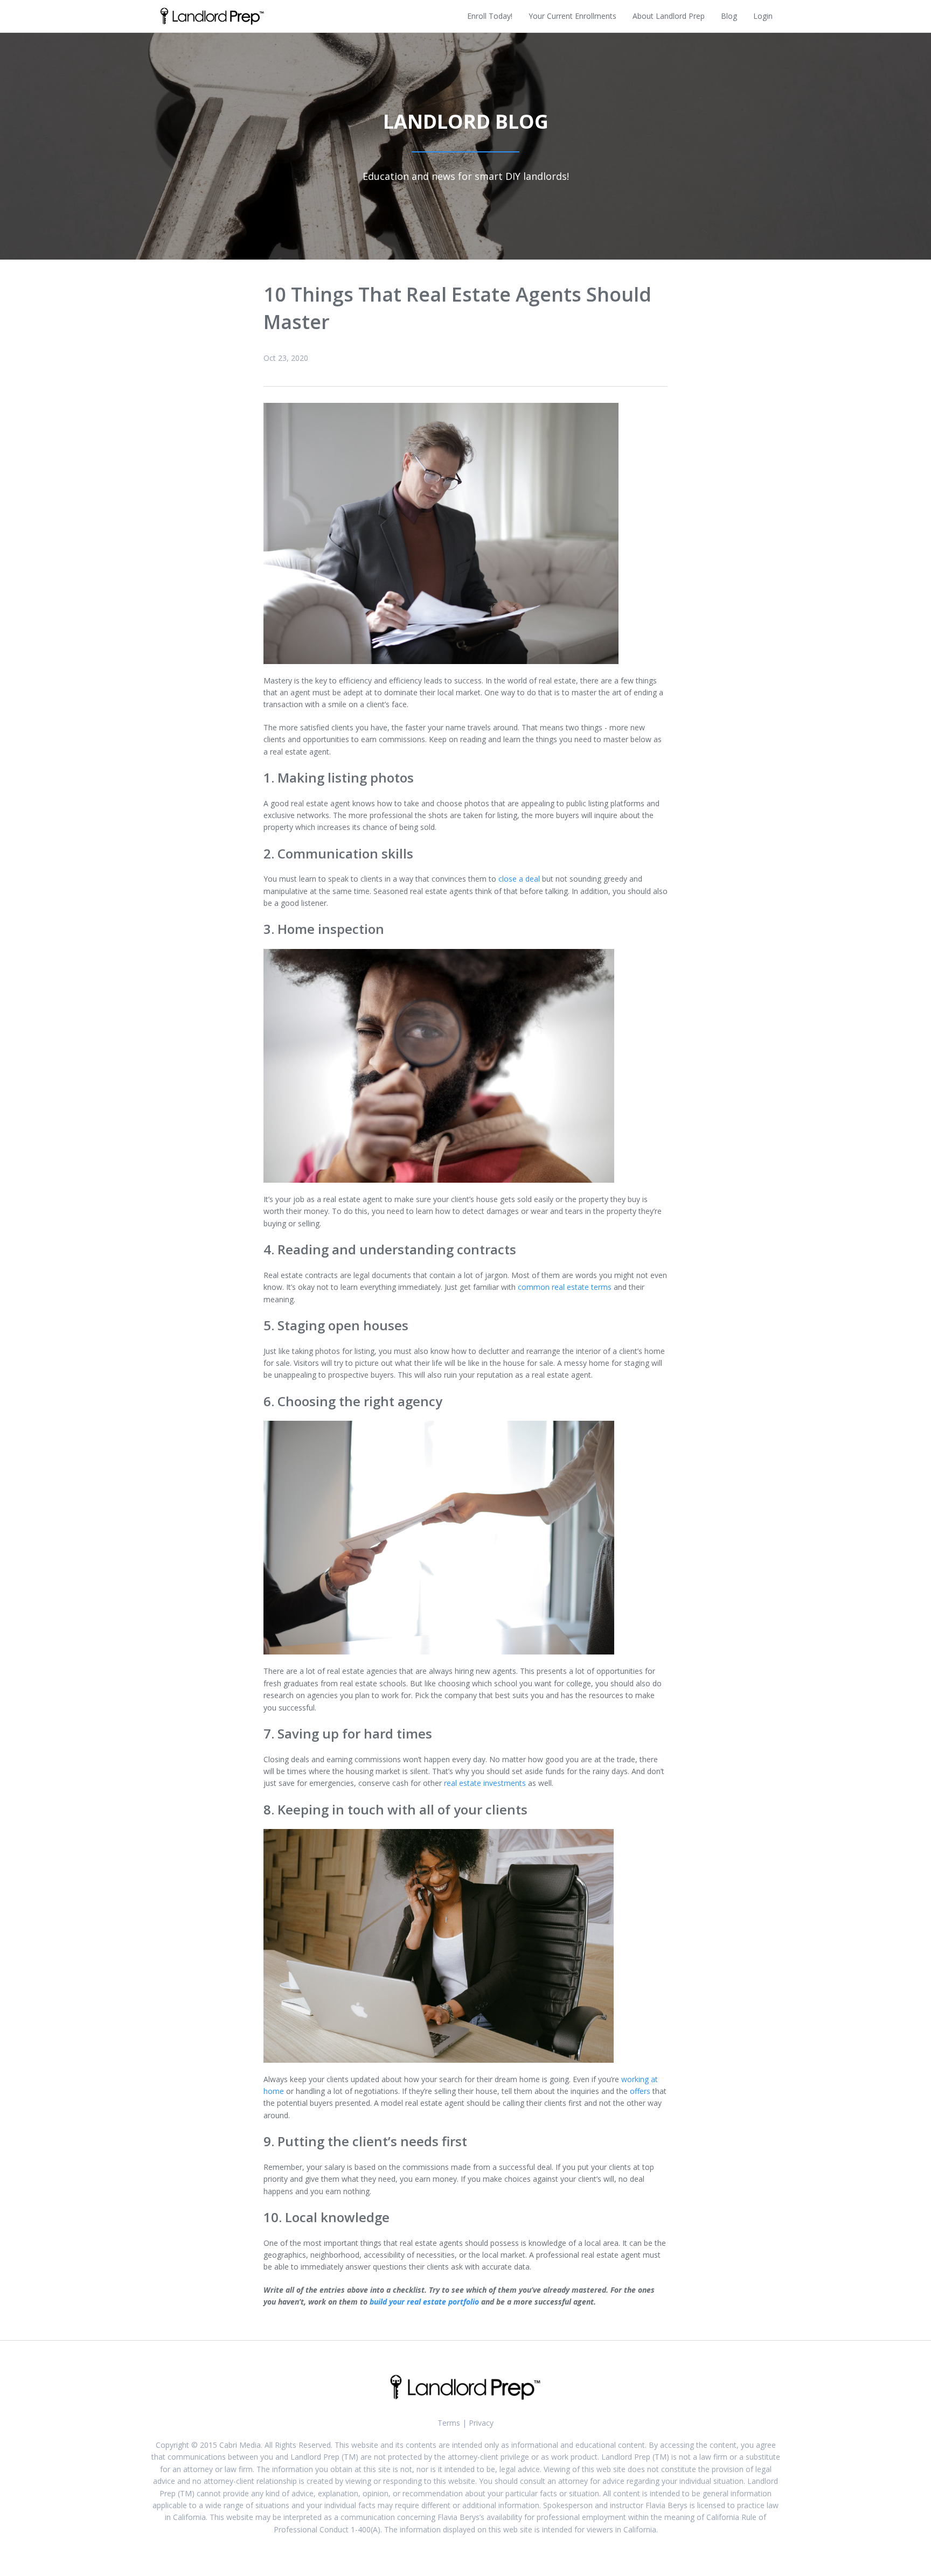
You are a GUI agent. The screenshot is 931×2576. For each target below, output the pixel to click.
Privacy (481, 2423)
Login (763, 16)
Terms (449, 2423)
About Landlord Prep (669, 16)
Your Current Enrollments (572, 16)
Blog (729, 16)
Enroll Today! (490, 16)
